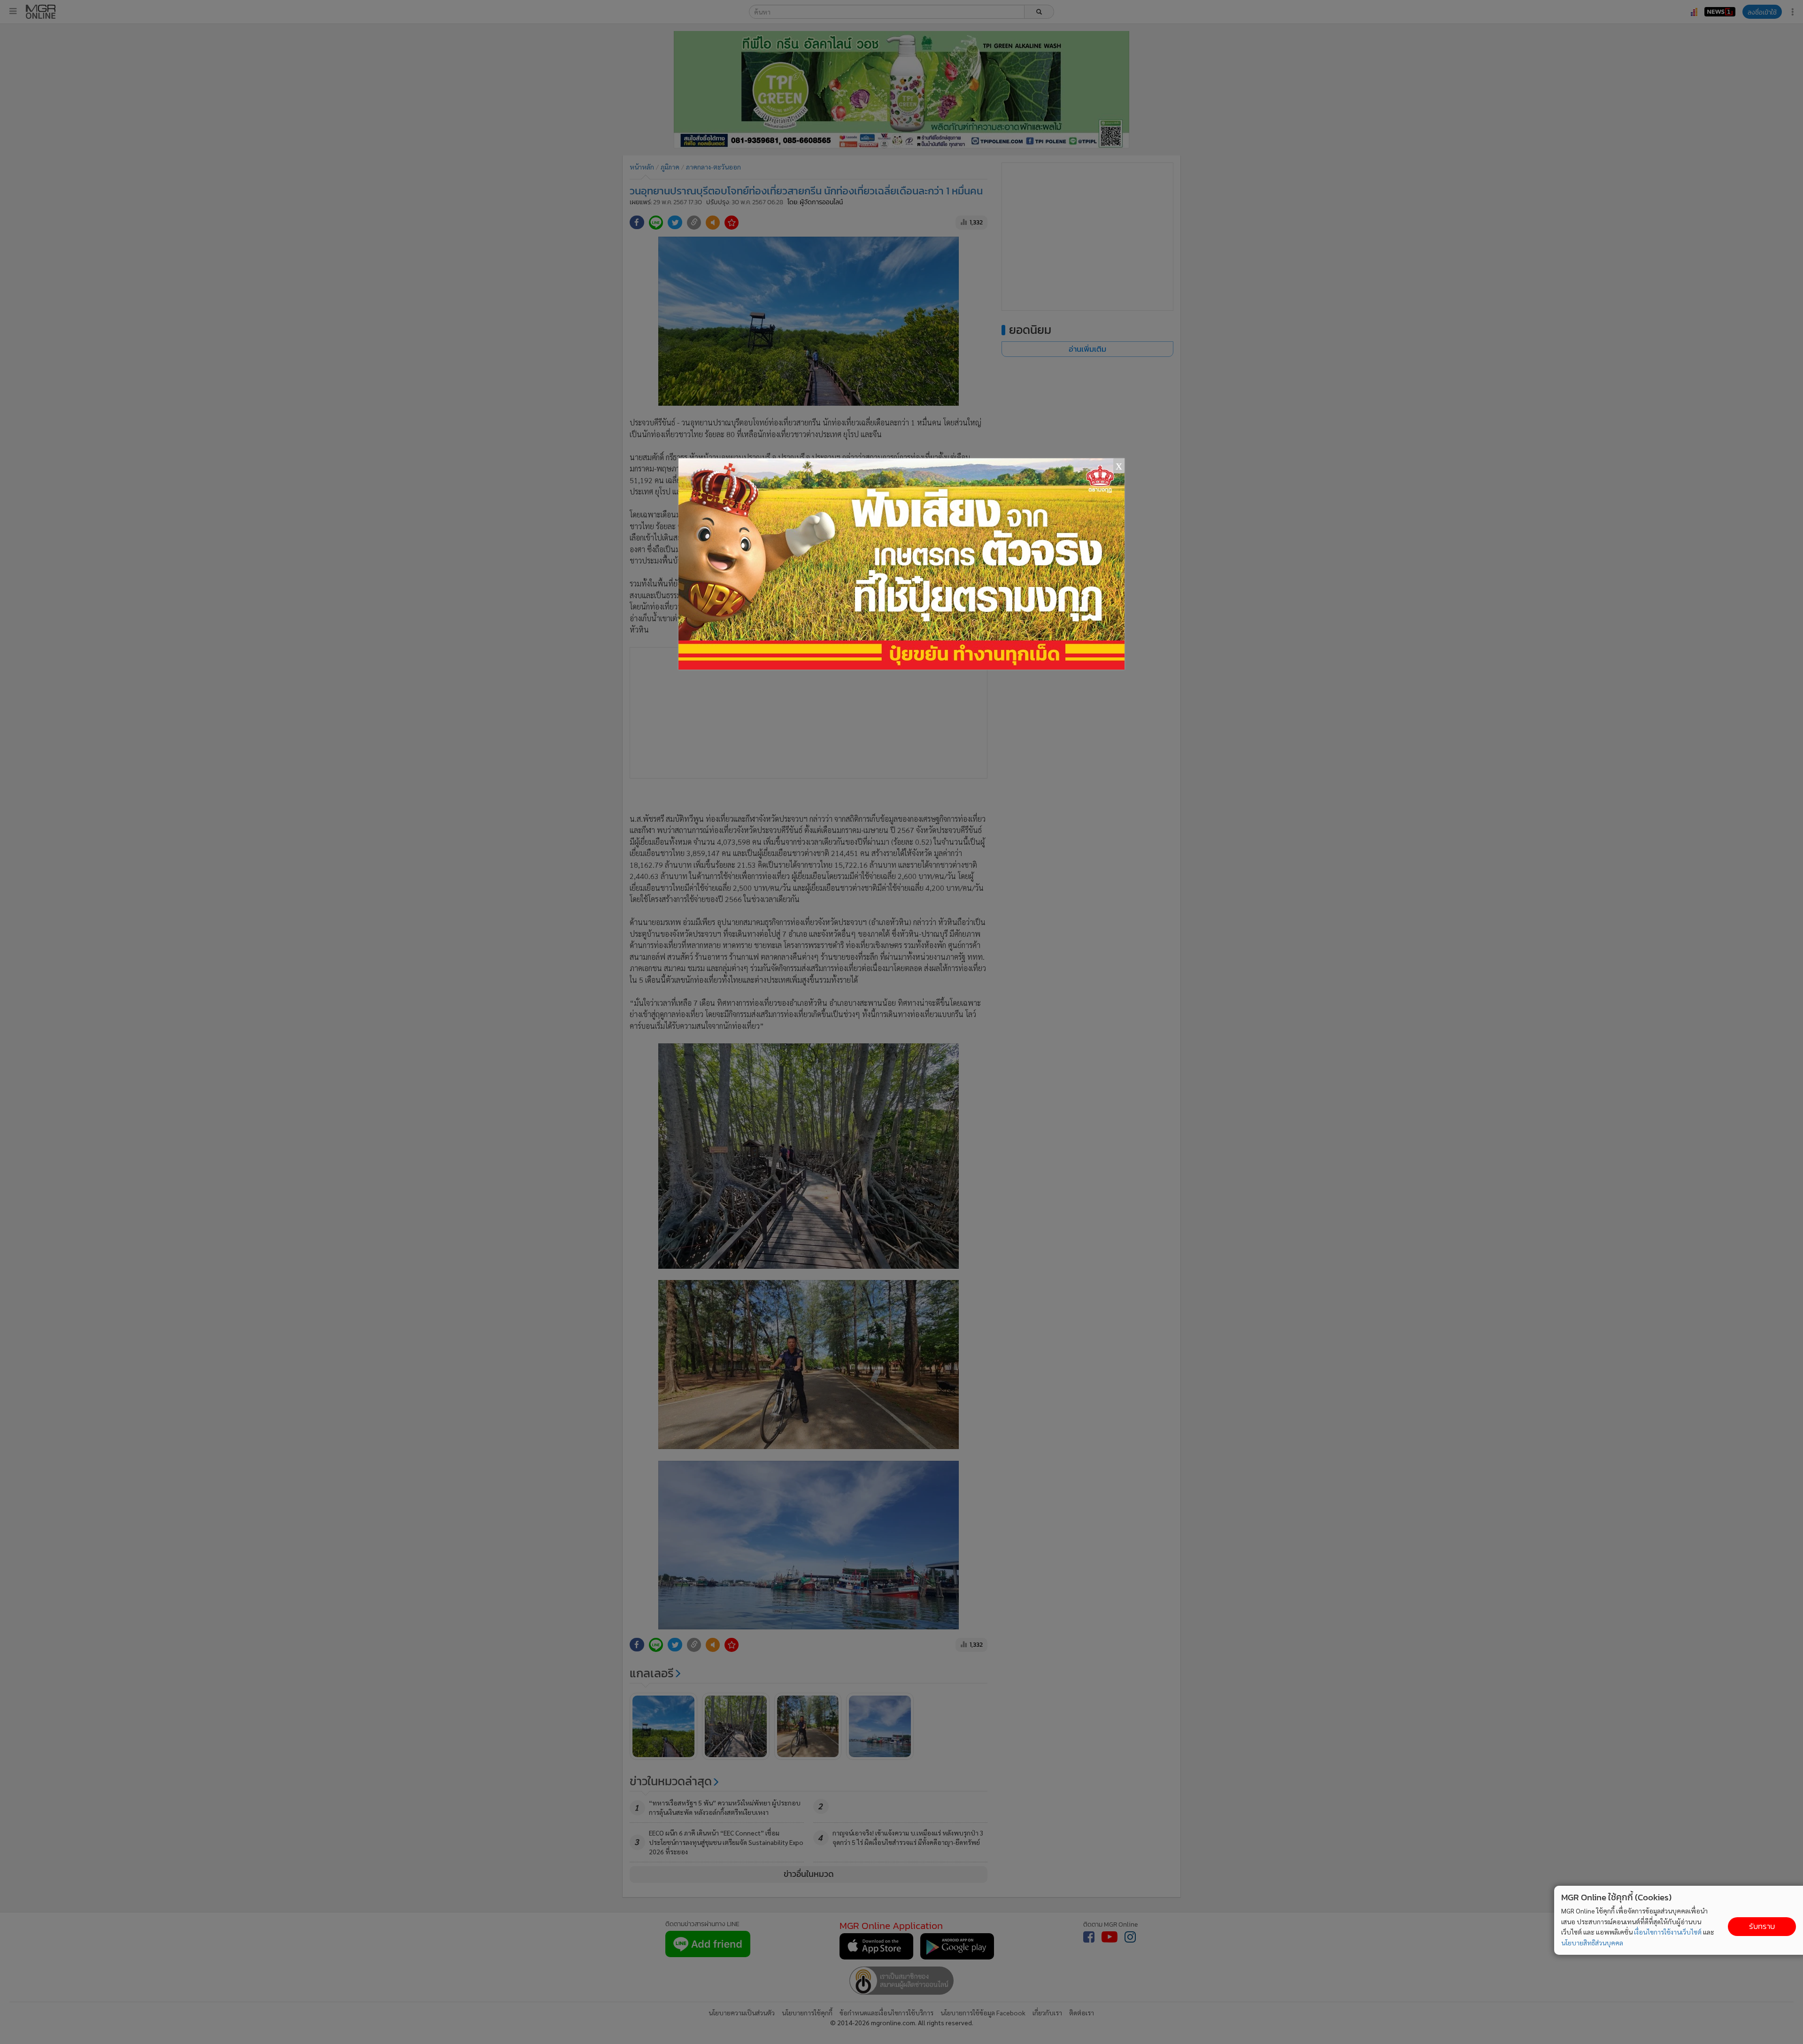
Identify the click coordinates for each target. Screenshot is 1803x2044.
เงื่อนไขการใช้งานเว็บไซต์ (1668, 1932)
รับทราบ (1762, 1926)
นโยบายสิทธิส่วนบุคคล (1592, 1943)
